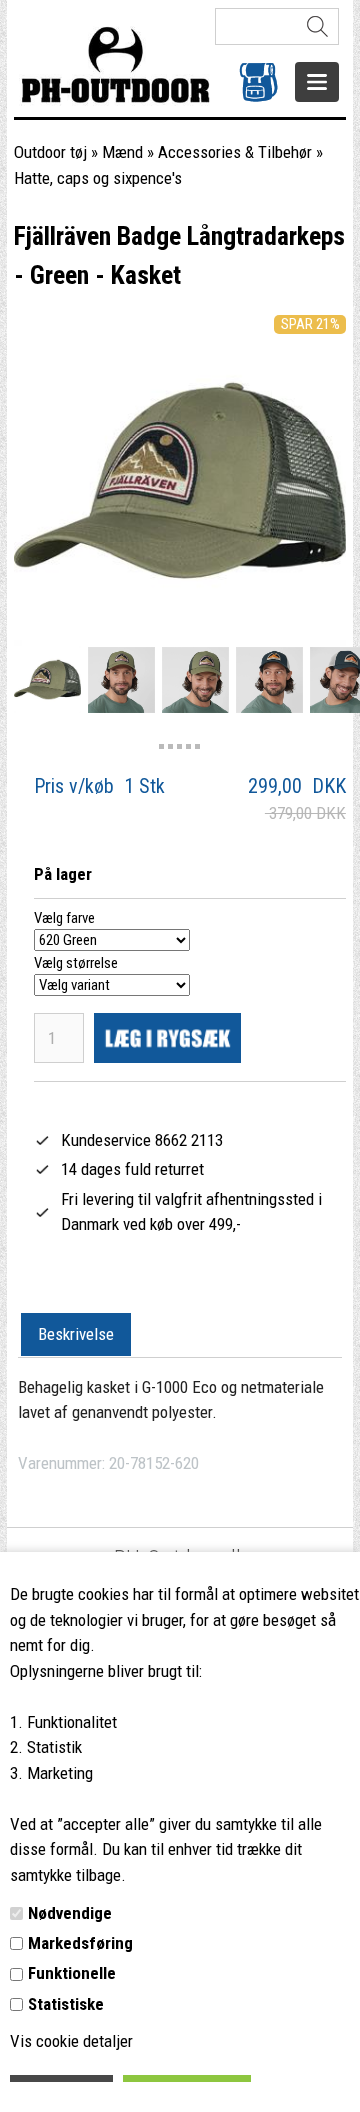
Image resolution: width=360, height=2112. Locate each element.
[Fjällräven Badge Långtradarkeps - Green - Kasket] (47, 679)
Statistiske (66, 2004)
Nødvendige (70, 1913)
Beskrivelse (76, 1334)
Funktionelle (72, 1973)
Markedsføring (80, 1943)
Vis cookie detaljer (71, 2041)
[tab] (76, 1335)
